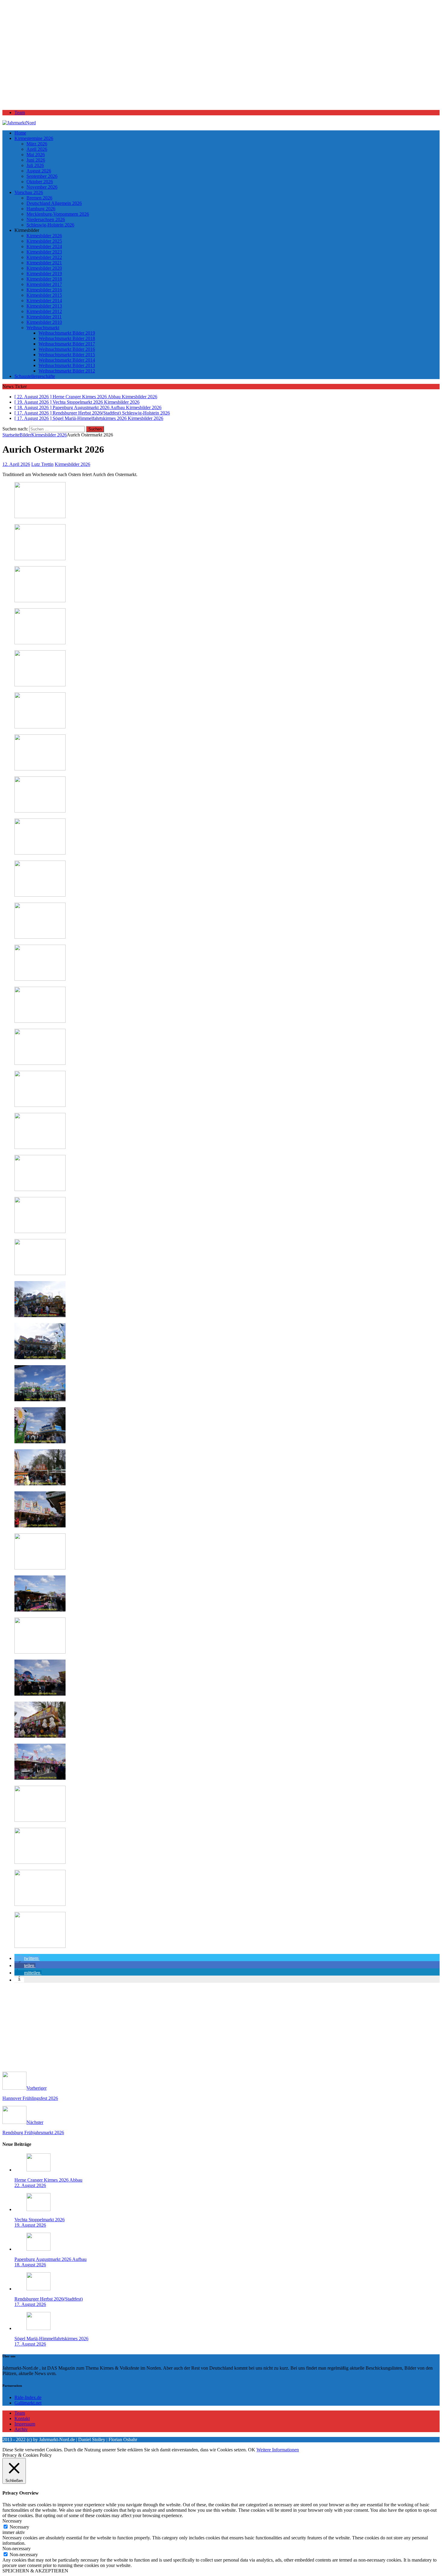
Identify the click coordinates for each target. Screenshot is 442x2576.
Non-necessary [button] (17, 2549)
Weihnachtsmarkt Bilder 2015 (67, 355)
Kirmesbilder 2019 (44, 273)
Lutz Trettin (42, 464)
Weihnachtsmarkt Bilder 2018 (67, 338)
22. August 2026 (30, 2185)
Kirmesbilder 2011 (44, 317)
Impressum (25, 2424)
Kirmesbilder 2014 (44, 301)
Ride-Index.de (28, 2397)
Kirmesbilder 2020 (44, 268)
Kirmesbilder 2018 (44, 279)
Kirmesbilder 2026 (44, 236)
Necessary (19, 2527)
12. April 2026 (16, 464)
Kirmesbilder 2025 (44, 241)
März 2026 (37, 144)
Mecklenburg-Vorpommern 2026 (58, 214)
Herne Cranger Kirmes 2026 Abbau (48, 2180)
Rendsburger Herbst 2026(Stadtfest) (49, 2299)
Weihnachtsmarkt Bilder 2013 (67, 365)
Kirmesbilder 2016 (44, 290)
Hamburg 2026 (41, 209)
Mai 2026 (36, 155)
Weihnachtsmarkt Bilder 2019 (67, 333)
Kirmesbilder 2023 (44, 252)
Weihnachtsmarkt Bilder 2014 (67, 360)
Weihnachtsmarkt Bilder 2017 (67, 344)
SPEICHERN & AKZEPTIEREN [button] (35, 2571)
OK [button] (252, 2450)
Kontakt (22, 2418)
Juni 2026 (36, 160)
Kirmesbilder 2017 (44, 284)
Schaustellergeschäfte (35, 376)
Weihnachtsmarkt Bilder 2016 (67, 349)
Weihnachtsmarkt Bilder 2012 (67, 371)
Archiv (21, 2429)
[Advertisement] (183, 58)
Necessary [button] (12, 2521)
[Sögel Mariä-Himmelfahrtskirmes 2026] (38, 2328)
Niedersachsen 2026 (46, 219)
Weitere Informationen (278, 2450)
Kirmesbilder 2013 (44, 306)
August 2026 (39, 171)
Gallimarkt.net (28, 2403)
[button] (27, 1958)
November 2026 (42, 187)
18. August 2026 (30, 2265)
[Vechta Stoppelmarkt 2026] (38, 2209)
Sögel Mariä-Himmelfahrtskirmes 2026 (51, 2339)
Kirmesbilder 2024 (44, 246)
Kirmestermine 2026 (34, 138)
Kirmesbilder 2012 (44, 311)
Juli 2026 (35, 165)
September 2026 (42, 176)
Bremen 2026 (39, 198)
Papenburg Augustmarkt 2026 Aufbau (51, 2259)
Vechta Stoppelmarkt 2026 (40, 2220)
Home (20, 133)
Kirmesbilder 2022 (44, 257)
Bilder (25, 435)
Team (20, 112)
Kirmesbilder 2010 (44, 322)
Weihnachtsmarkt (43, 328)
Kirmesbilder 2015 (44, 295)
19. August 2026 (30, 2225)
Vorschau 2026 (29, 192)
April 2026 (37, 149)
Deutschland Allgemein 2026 (54, 203)
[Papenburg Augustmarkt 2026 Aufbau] (38, 2249)
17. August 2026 (30, 2304)
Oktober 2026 (40, 182)
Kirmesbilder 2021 (44, 263)
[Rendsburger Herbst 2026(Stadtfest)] (38, 2289)
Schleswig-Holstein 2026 (50, 225)
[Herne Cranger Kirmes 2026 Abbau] (38, 2170)
